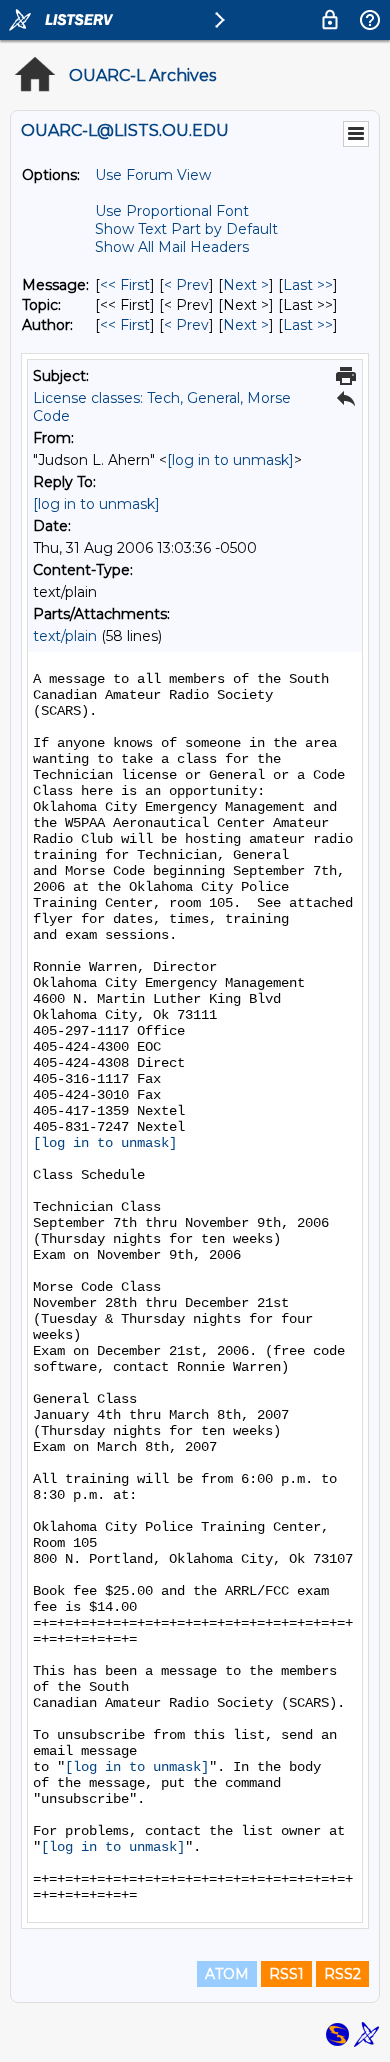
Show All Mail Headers (172, 247)
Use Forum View (153, 175)
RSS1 (286, 1974)
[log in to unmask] (230, 460)
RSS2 (342, 1974)
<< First (125, 285)
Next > (246, 285)
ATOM (227, 1974)
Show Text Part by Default (186, 229)
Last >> (308, 285)
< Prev (186, 285)
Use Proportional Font (172, 211)
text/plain (65, 636)
